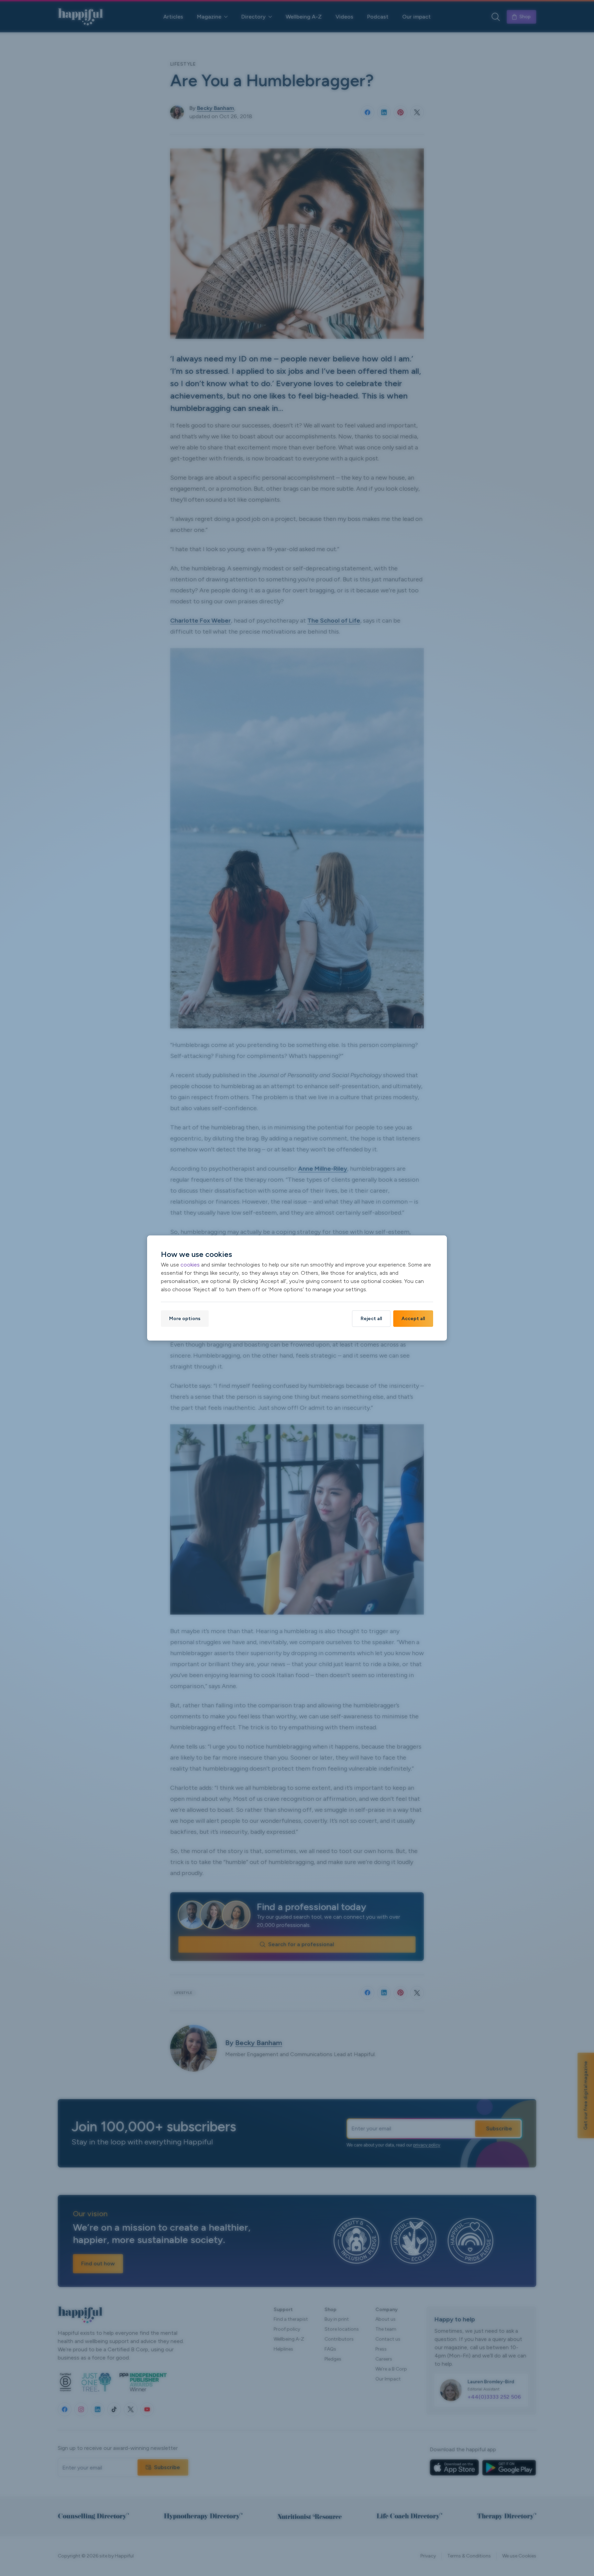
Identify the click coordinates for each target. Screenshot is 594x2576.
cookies (190, 1265)
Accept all (413, 1319)
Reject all (371, 1319)
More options (185, 1319)
